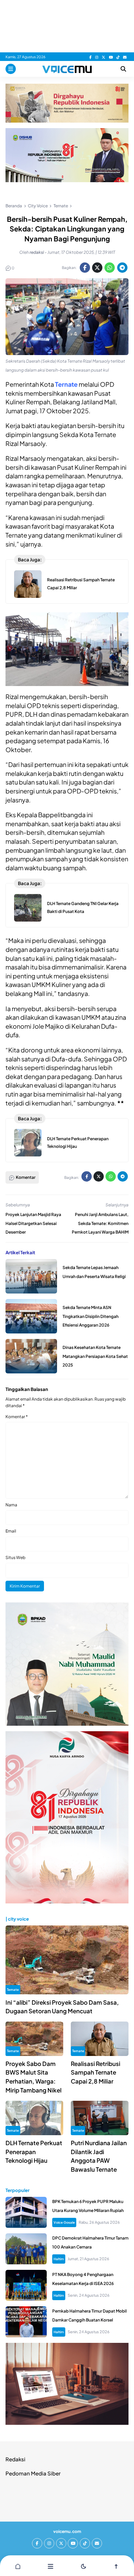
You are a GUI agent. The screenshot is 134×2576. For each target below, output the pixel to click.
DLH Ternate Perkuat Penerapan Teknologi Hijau (34, 2152)
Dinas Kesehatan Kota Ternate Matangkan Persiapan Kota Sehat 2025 (95, 1356)
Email (11, 1531)
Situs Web (15, 1557)
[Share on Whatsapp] (110, 268)
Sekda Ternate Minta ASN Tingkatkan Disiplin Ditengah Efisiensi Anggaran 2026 (91, 1316)
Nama (11, 1505)
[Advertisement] (67, 26)
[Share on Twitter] (97, 268)
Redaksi (15, 2459)
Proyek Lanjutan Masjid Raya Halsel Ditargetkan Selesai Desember (33, 1223)
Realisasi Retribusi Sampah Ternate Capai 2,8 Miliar (96, 2072)
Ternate (13, 1990)
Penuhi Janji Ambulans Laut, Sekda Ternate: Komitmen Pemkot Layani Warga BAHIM (100, 1223)
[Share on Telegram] (122, 268)
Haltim (59, 2259)
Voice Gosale (64, 2222)
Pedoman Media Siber (33, 2473)
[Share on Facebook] (85, 268)
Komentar (17, 1417)
